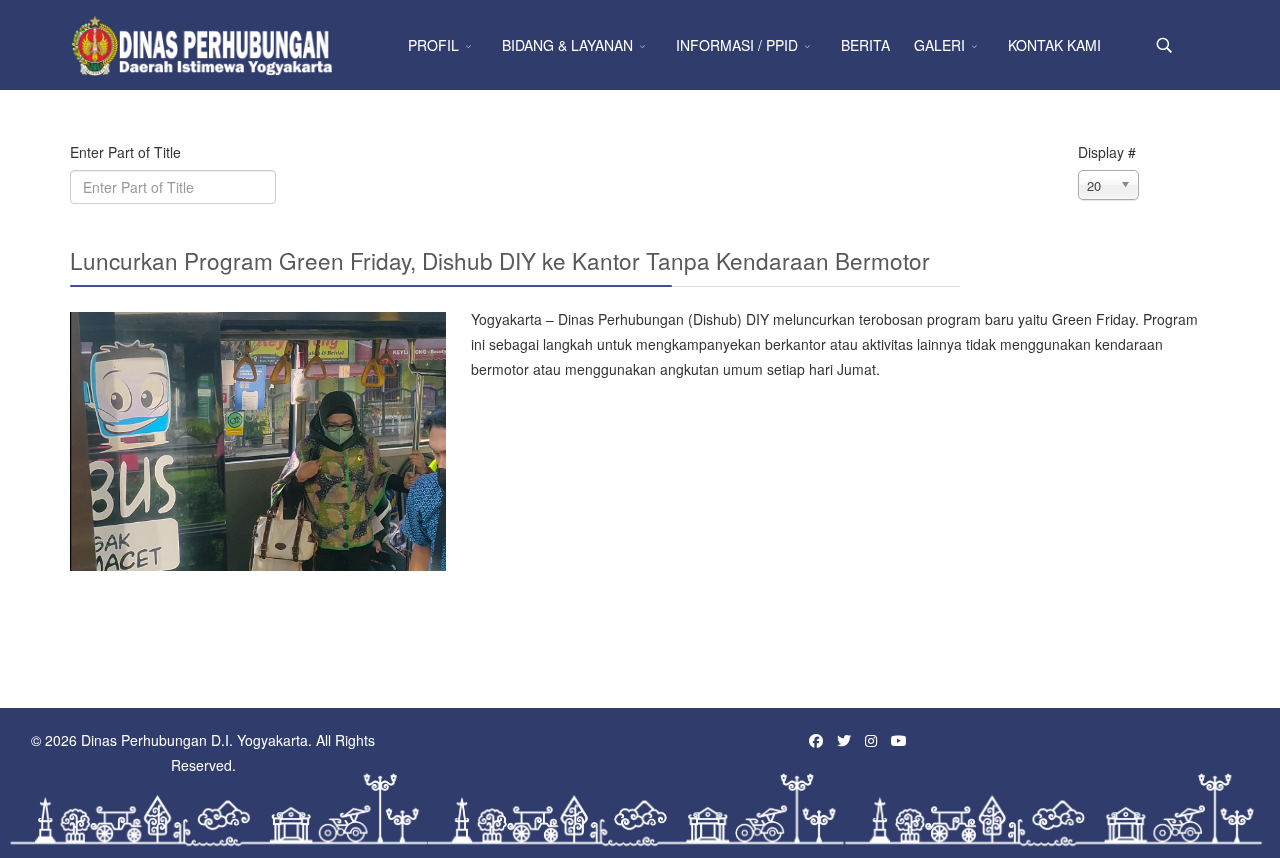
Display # (1107, 152)
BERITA (865, 45)
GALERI (939, 45)
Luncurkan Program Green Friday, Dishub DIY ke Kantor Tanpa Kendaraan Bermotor (500, 260)
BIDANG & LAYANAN (567, 45)
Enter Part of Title (127, 152)
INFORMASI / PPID (737, 45)
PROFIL (433, 45)
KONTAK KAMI (1054, 45)
